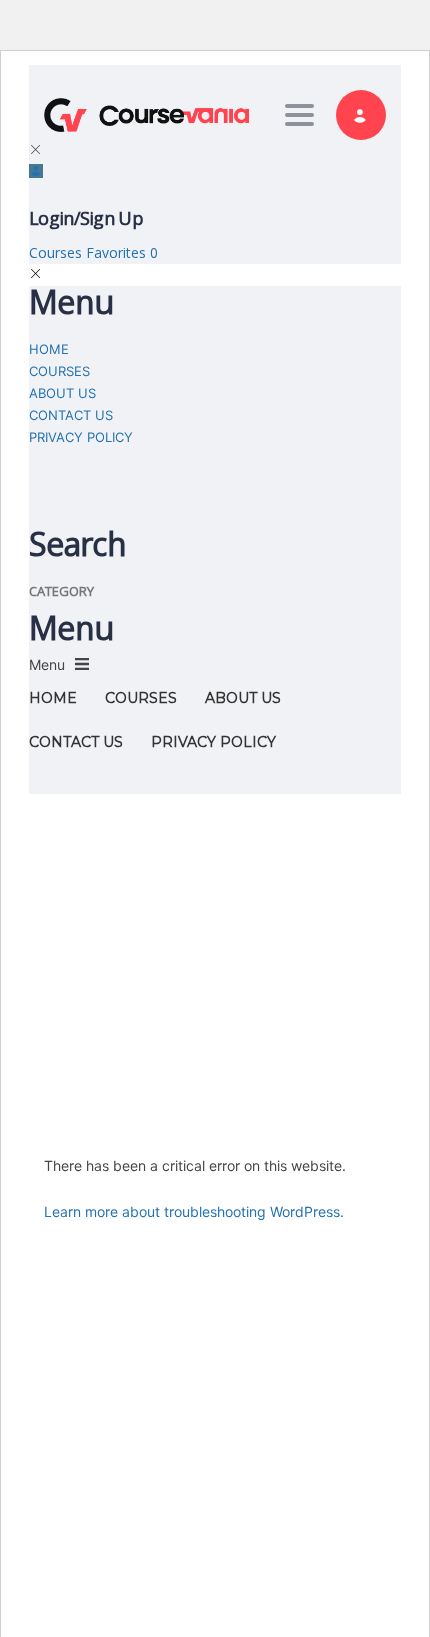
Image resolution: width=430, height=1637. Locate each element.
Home (49, 349)
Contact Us (71, 415)
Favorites (122, 252)
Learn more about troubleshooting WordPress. (194, 1211)
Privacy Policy (81, 437)
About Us (62, 393)
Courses (57, 252)
